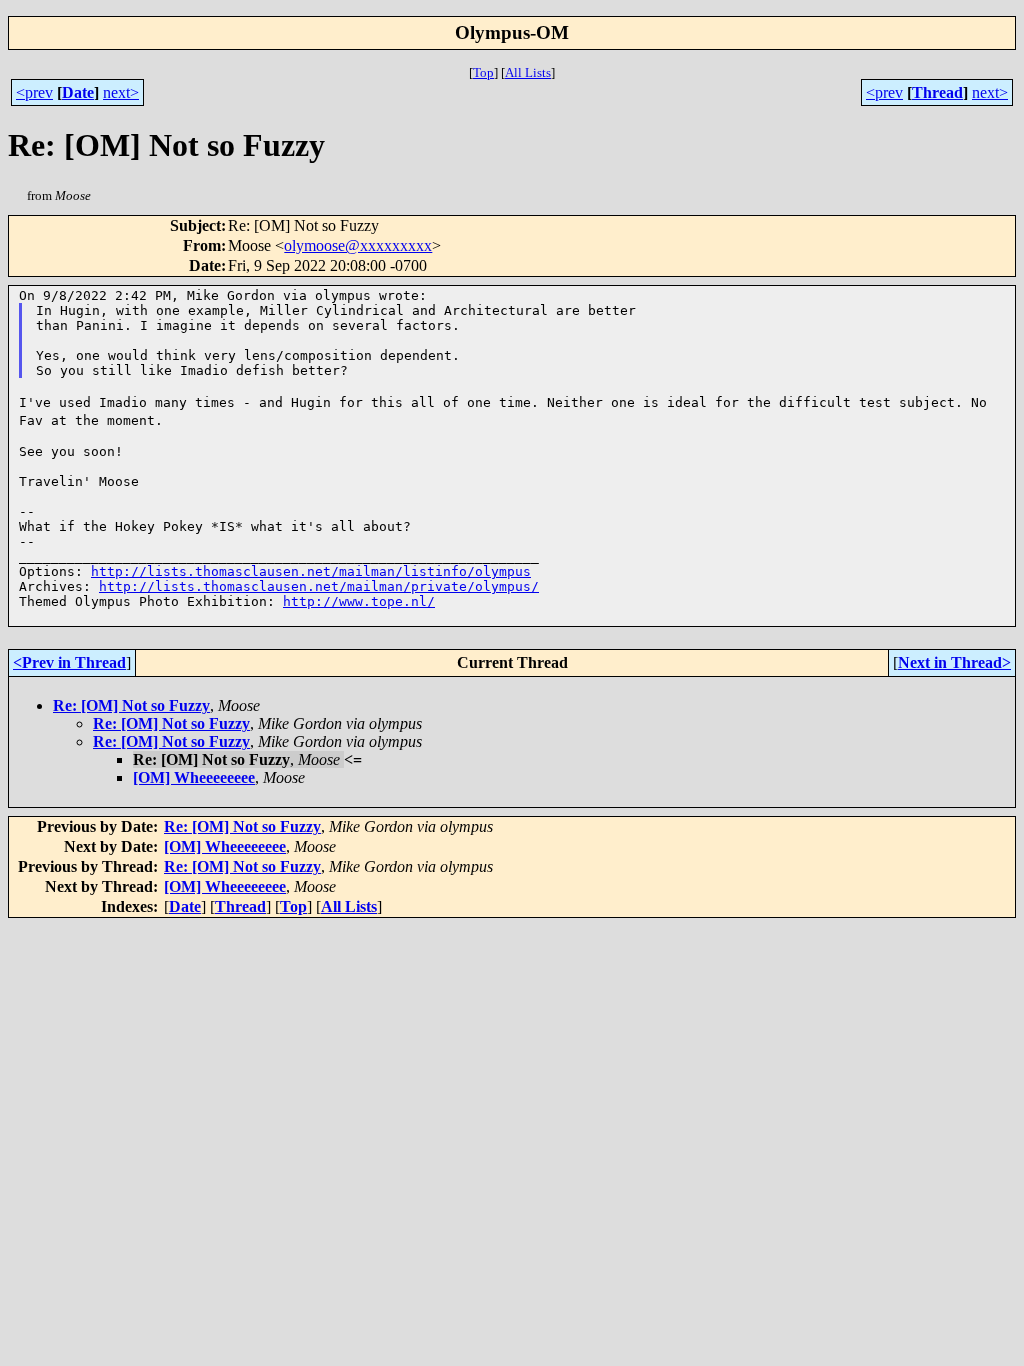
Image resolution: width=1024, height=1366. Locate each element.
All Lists (528, 72)
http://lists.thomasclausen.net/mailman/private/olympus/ (319, 586)
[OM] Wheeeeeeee (194, 777)
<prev (34, 92)
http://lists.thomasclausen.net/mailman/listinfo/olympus (311, 571)
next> (121, 92)
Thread (937, 92)
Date (78, 92)
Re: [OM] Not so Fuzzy (131, 705)
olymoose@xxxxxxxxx (358, 245)
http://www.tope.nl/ (359, 601)
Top (483, 72)
